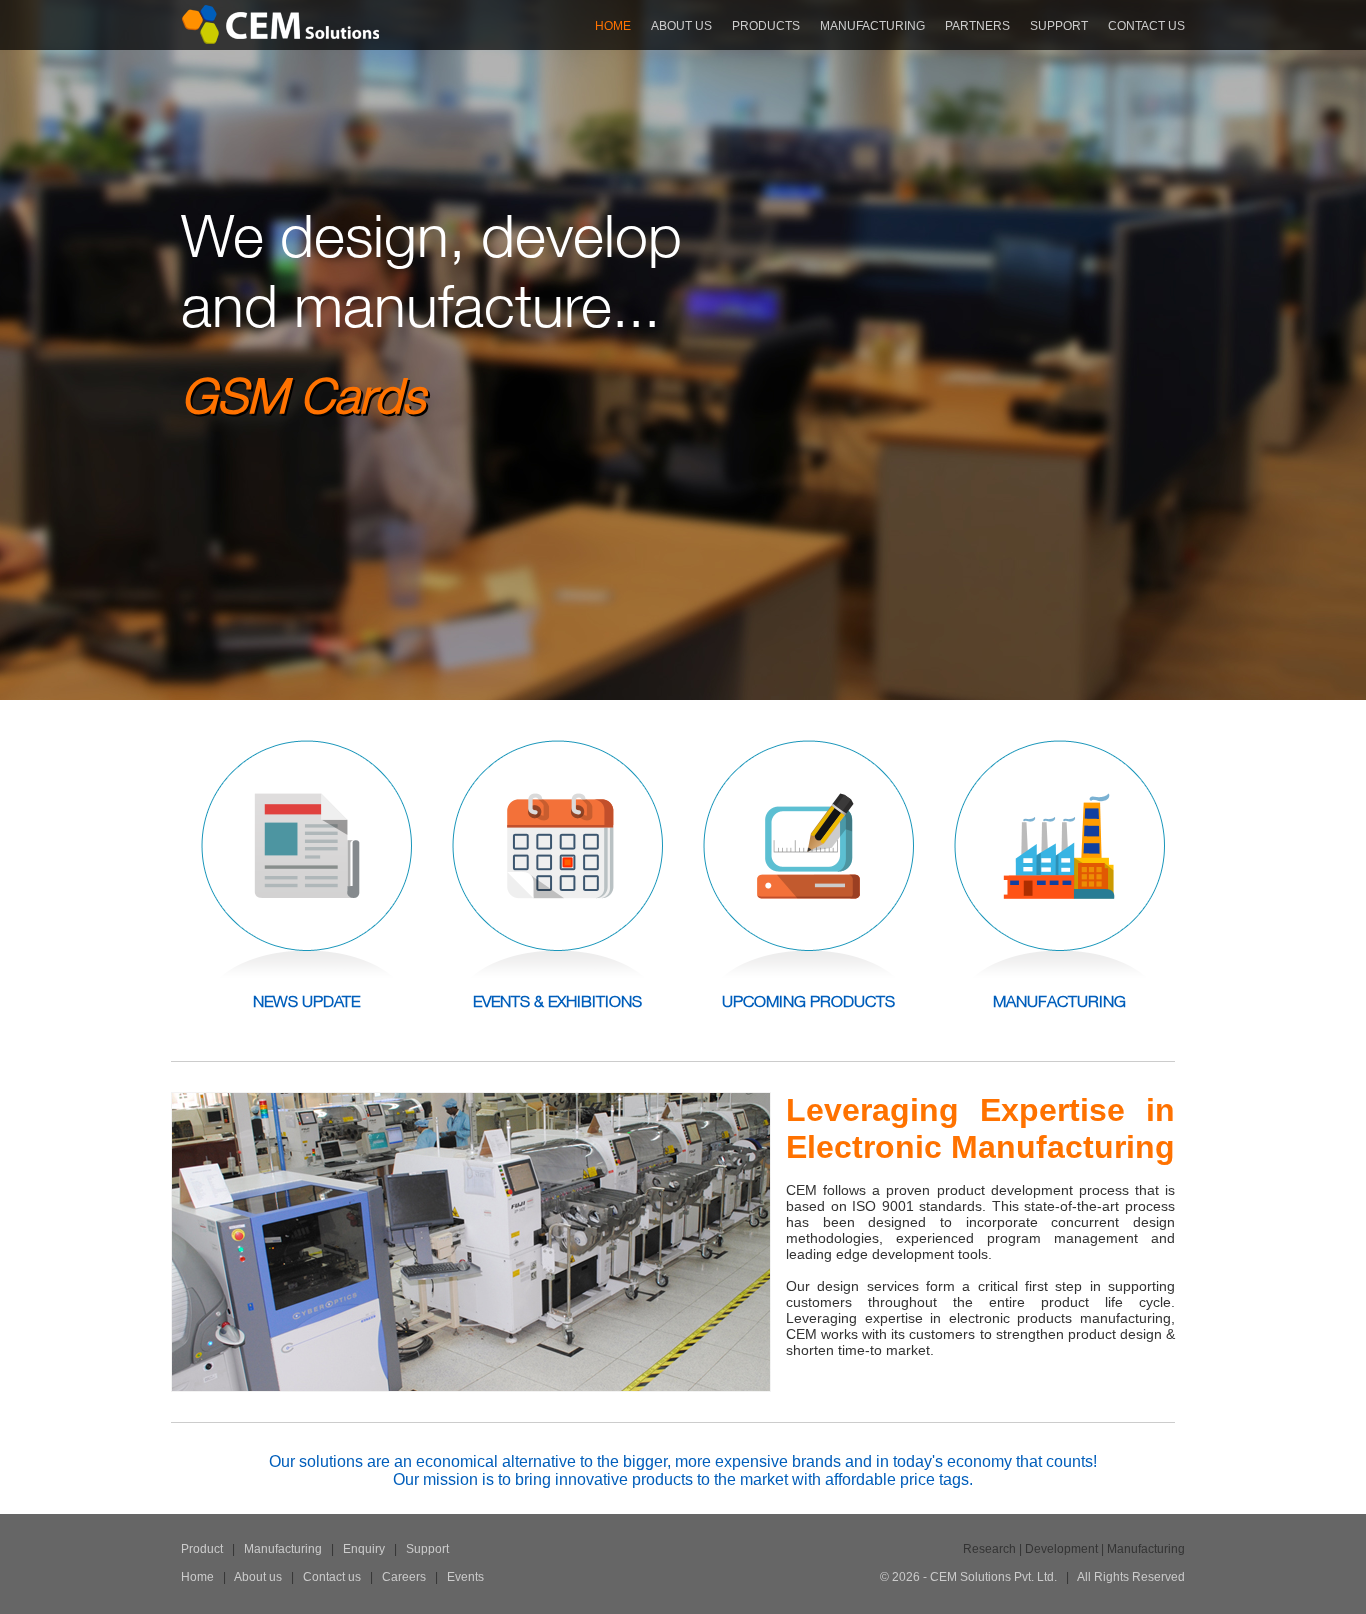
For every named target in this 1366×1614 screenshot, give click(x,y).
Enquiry (362, 1549)
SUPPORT (1059, 26)
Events (465, 1577)
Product (202, 1549)
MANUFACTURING (872, 26)
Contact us (332, 1577)
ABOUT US (681, 26)
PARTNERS (977, 26)
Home (197, 1577)
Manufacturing (281, 1549)
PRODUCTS (766, 26)
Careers (402, 1577)
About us (258, 1577)
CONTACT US (1146, 26)
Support (427, 1549)
